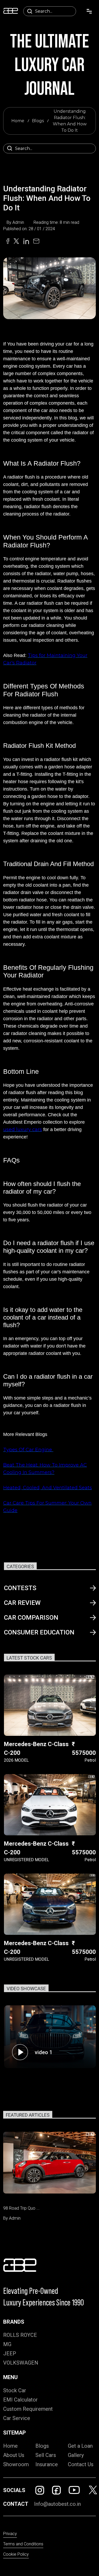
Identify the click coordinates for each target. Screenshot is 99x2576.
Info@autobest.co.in (57, 2504)
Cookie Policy (16, 2554)
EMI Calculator (20, 2400)
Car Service (17, 2418)
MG (7, 2344)
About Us (14, 2455)
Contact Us (81, 2464)
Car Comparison (31, 1618)
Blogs (38, 121)
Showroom (16, 2464)
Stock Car (15, 2390)
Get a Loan (80, 2446)
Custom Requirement (28, 2409)
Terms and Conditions (23, 2544)
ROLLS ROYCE (20, 2335)
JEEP (10, 2353)
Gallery (76, 2455)
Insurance (47, 2464)
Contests (20, 1588)
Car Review (22, 1603)
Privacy (10, 2534)
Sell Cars (46, 2455)
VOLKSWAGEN (21, 2363)
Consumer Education (39, 1632)
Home (18, 121)
